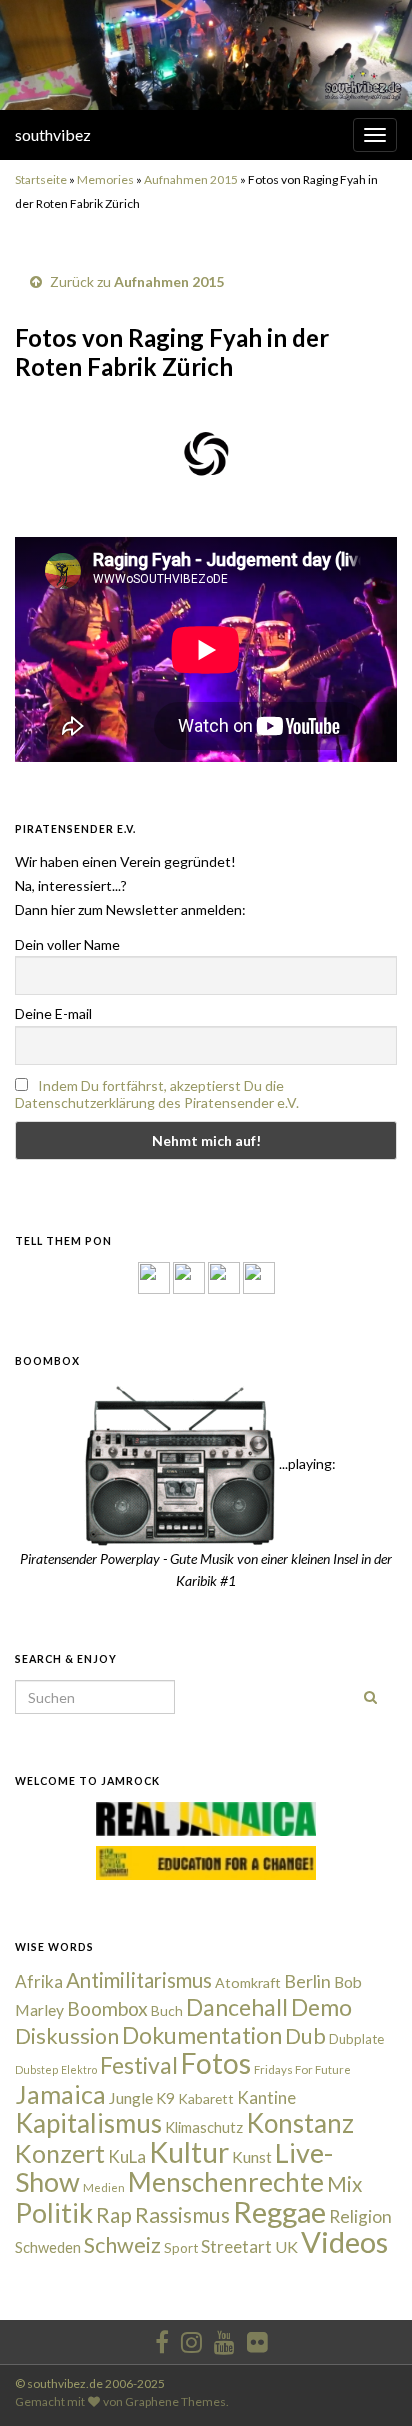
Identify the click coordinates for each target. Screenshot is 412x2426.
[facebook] (162, 2338)
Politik (54, 2212)
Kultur (189, 2152)
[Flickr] (259, 1276)
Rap (114, 2214)
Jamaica (60, 2094)
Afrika (39, 1981)
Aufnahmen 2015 (191, 179)
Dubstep (36, 2069)
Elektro (79, 2069)
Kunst (252, 2157)
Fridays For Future (302, 2069)
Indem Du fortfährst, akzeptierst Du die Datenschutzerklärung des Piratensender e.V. (157, 1094)
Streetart (236, 2246)
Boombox (107, 2008)
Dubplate (356, 2039)
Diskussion (67, 2036)
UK (286, 2246)
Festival (139, 2065)
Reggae (279, 2212)
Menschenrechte (226, 2182)
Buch (167, 2010)
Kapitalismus (88, 2123)
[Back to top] (367, 2381)
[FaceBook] (154, 1276)
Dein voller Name (67, 944)
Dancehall (237, 2007)
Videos (344, 2241)
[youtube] (224, 2338)
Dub (305, 2036)
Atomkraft (248, 1982)
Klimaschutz (204, 2127)
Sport (181, 2248)
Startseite (41, 179)
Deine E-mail (53, 1013)
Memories (105, 179)
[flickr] (257, 2338)
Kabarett (206, 2098)
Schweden (48, 2247)
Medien (104, 2187)
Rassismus (182, 2215)
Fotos (216, 2063)
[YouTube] (224, 1276)
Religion (360, 2216)
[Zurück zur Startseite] (206, 55)
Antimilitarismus (139, 1980)
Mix (344, 2184)
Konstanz (300, 2123)
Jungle (131, 2098)
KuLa (127, 2156)
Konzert (60, 2153)
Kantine (266, 2097)
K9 (165, 2098)
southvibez (53, 134)
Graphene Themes (175, 2401)
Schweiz (122, 2245)
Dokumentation (202, 2035)
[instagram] (189, 1276)
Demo (321, 2007)
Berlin (307, 1981)
